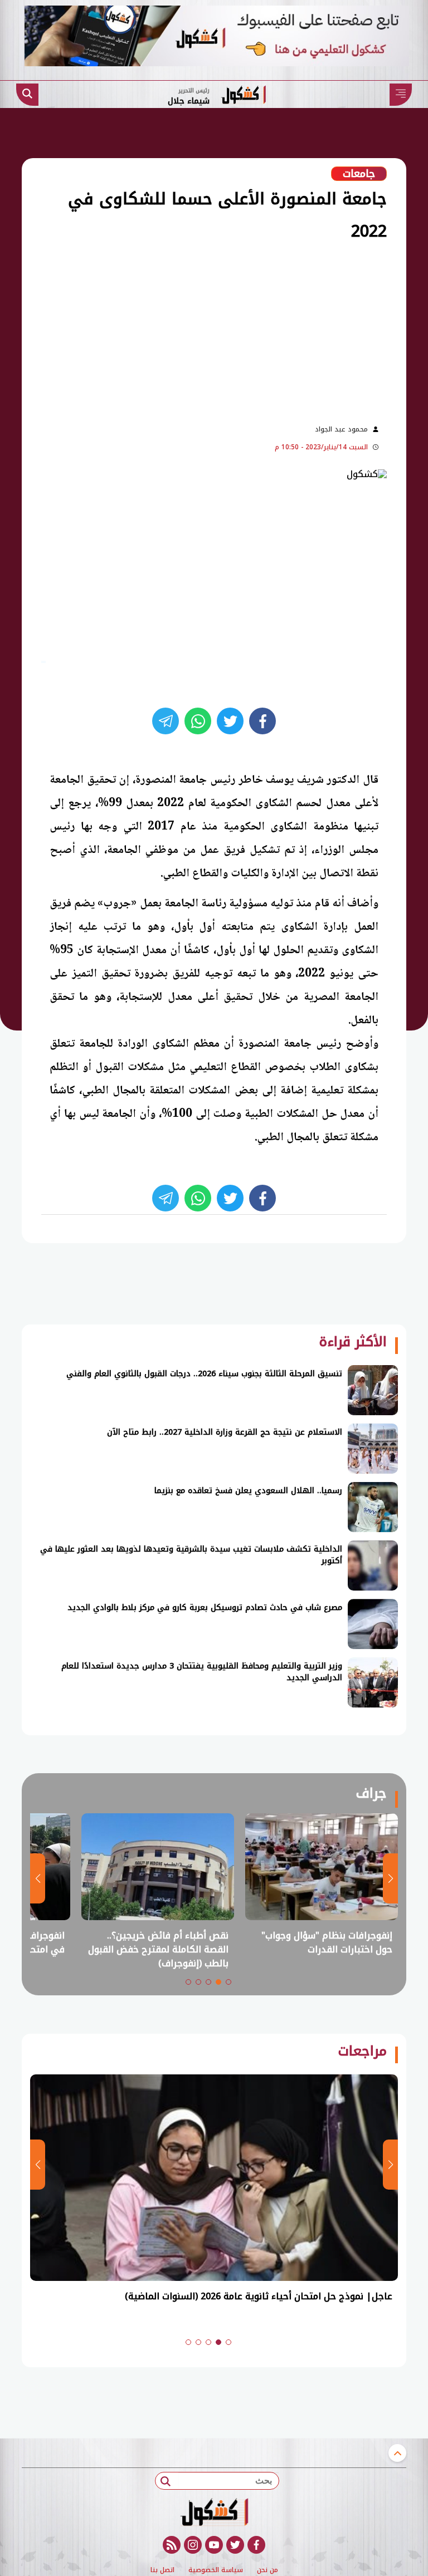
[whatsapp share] (198, 721)
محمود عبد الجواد (341, 429)
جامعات (359, 174)
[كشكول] (214, 2512)
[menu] (401, 95)
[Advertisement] (193, 331)
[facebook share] (262, 721)
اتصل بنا (162, 2570)
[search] (27, 95)
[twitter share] (230, 721)
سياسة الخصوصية (216, 2570)
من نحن (267, 2570)
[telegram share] (166, 721)
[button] (228, 1982)
